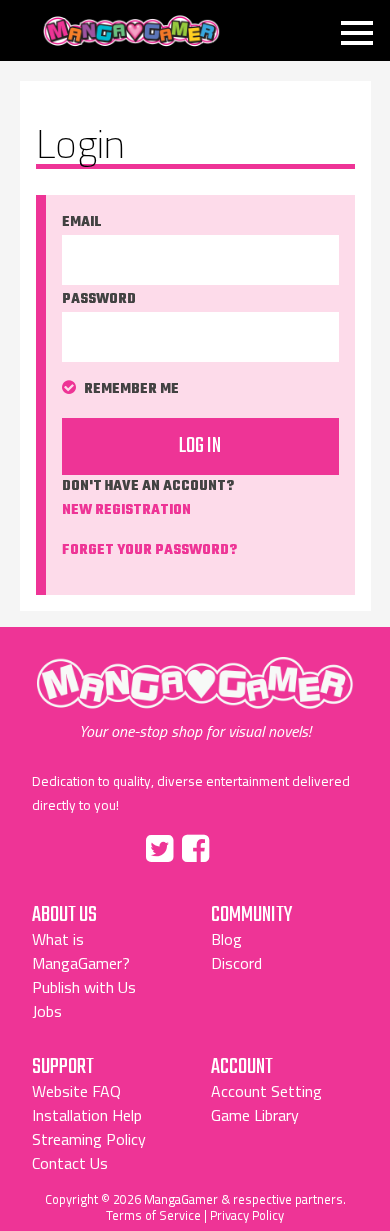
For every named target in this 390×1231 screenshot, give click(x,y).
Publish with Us (84, 987)
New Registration (126, 510)
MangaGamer (131, 31)
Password (99, 299)
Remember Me (131, 389)
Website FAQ (76, 1091)
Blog (226, 939)
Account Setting (266, 1091)
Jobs (47, 1011)
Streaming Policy (89, 1139)
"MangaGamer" (195, 699)
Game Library (255, 1115)
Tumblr (238, 845)
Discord (236, 963)
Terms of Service (153, 1215)
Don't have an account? (148, 498)
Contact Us (70, 1163)
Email (81, 222)
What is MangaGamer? (81, 951)
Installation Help (87, 1115)
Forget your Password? (149, 550)
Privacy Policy (247, 1215)
